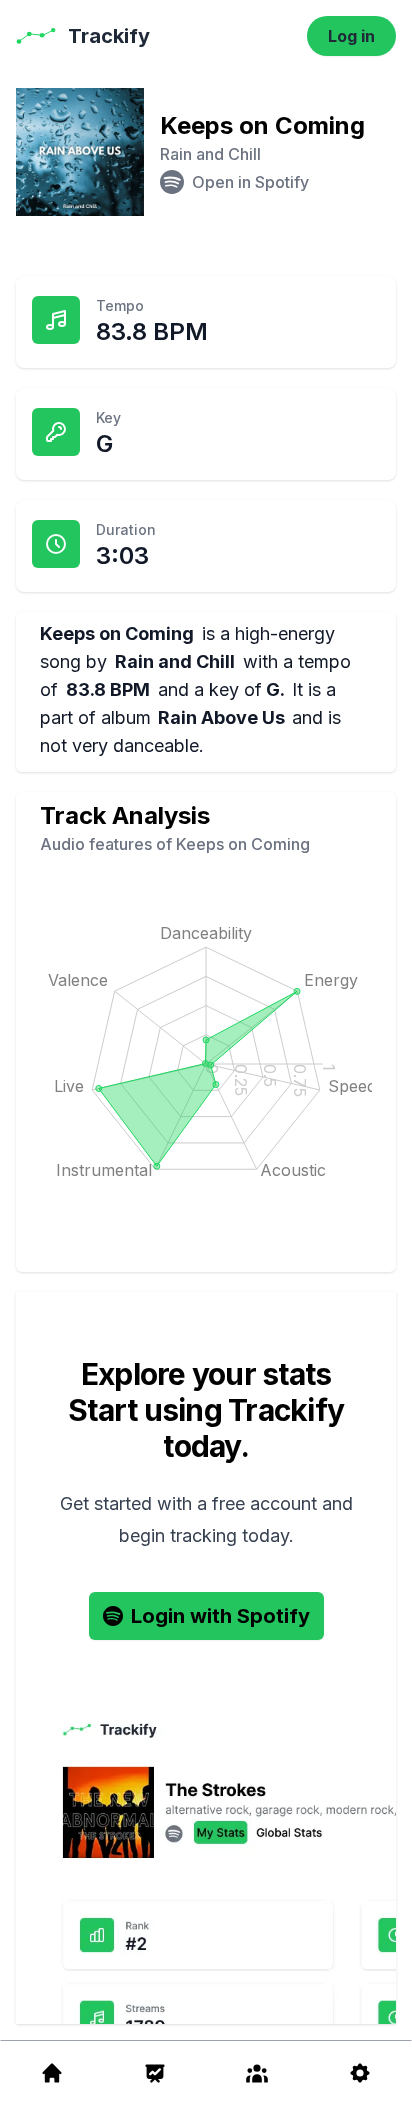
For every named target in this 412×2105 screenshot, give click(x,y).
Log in (351, 36)
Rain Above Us (221, 717)
